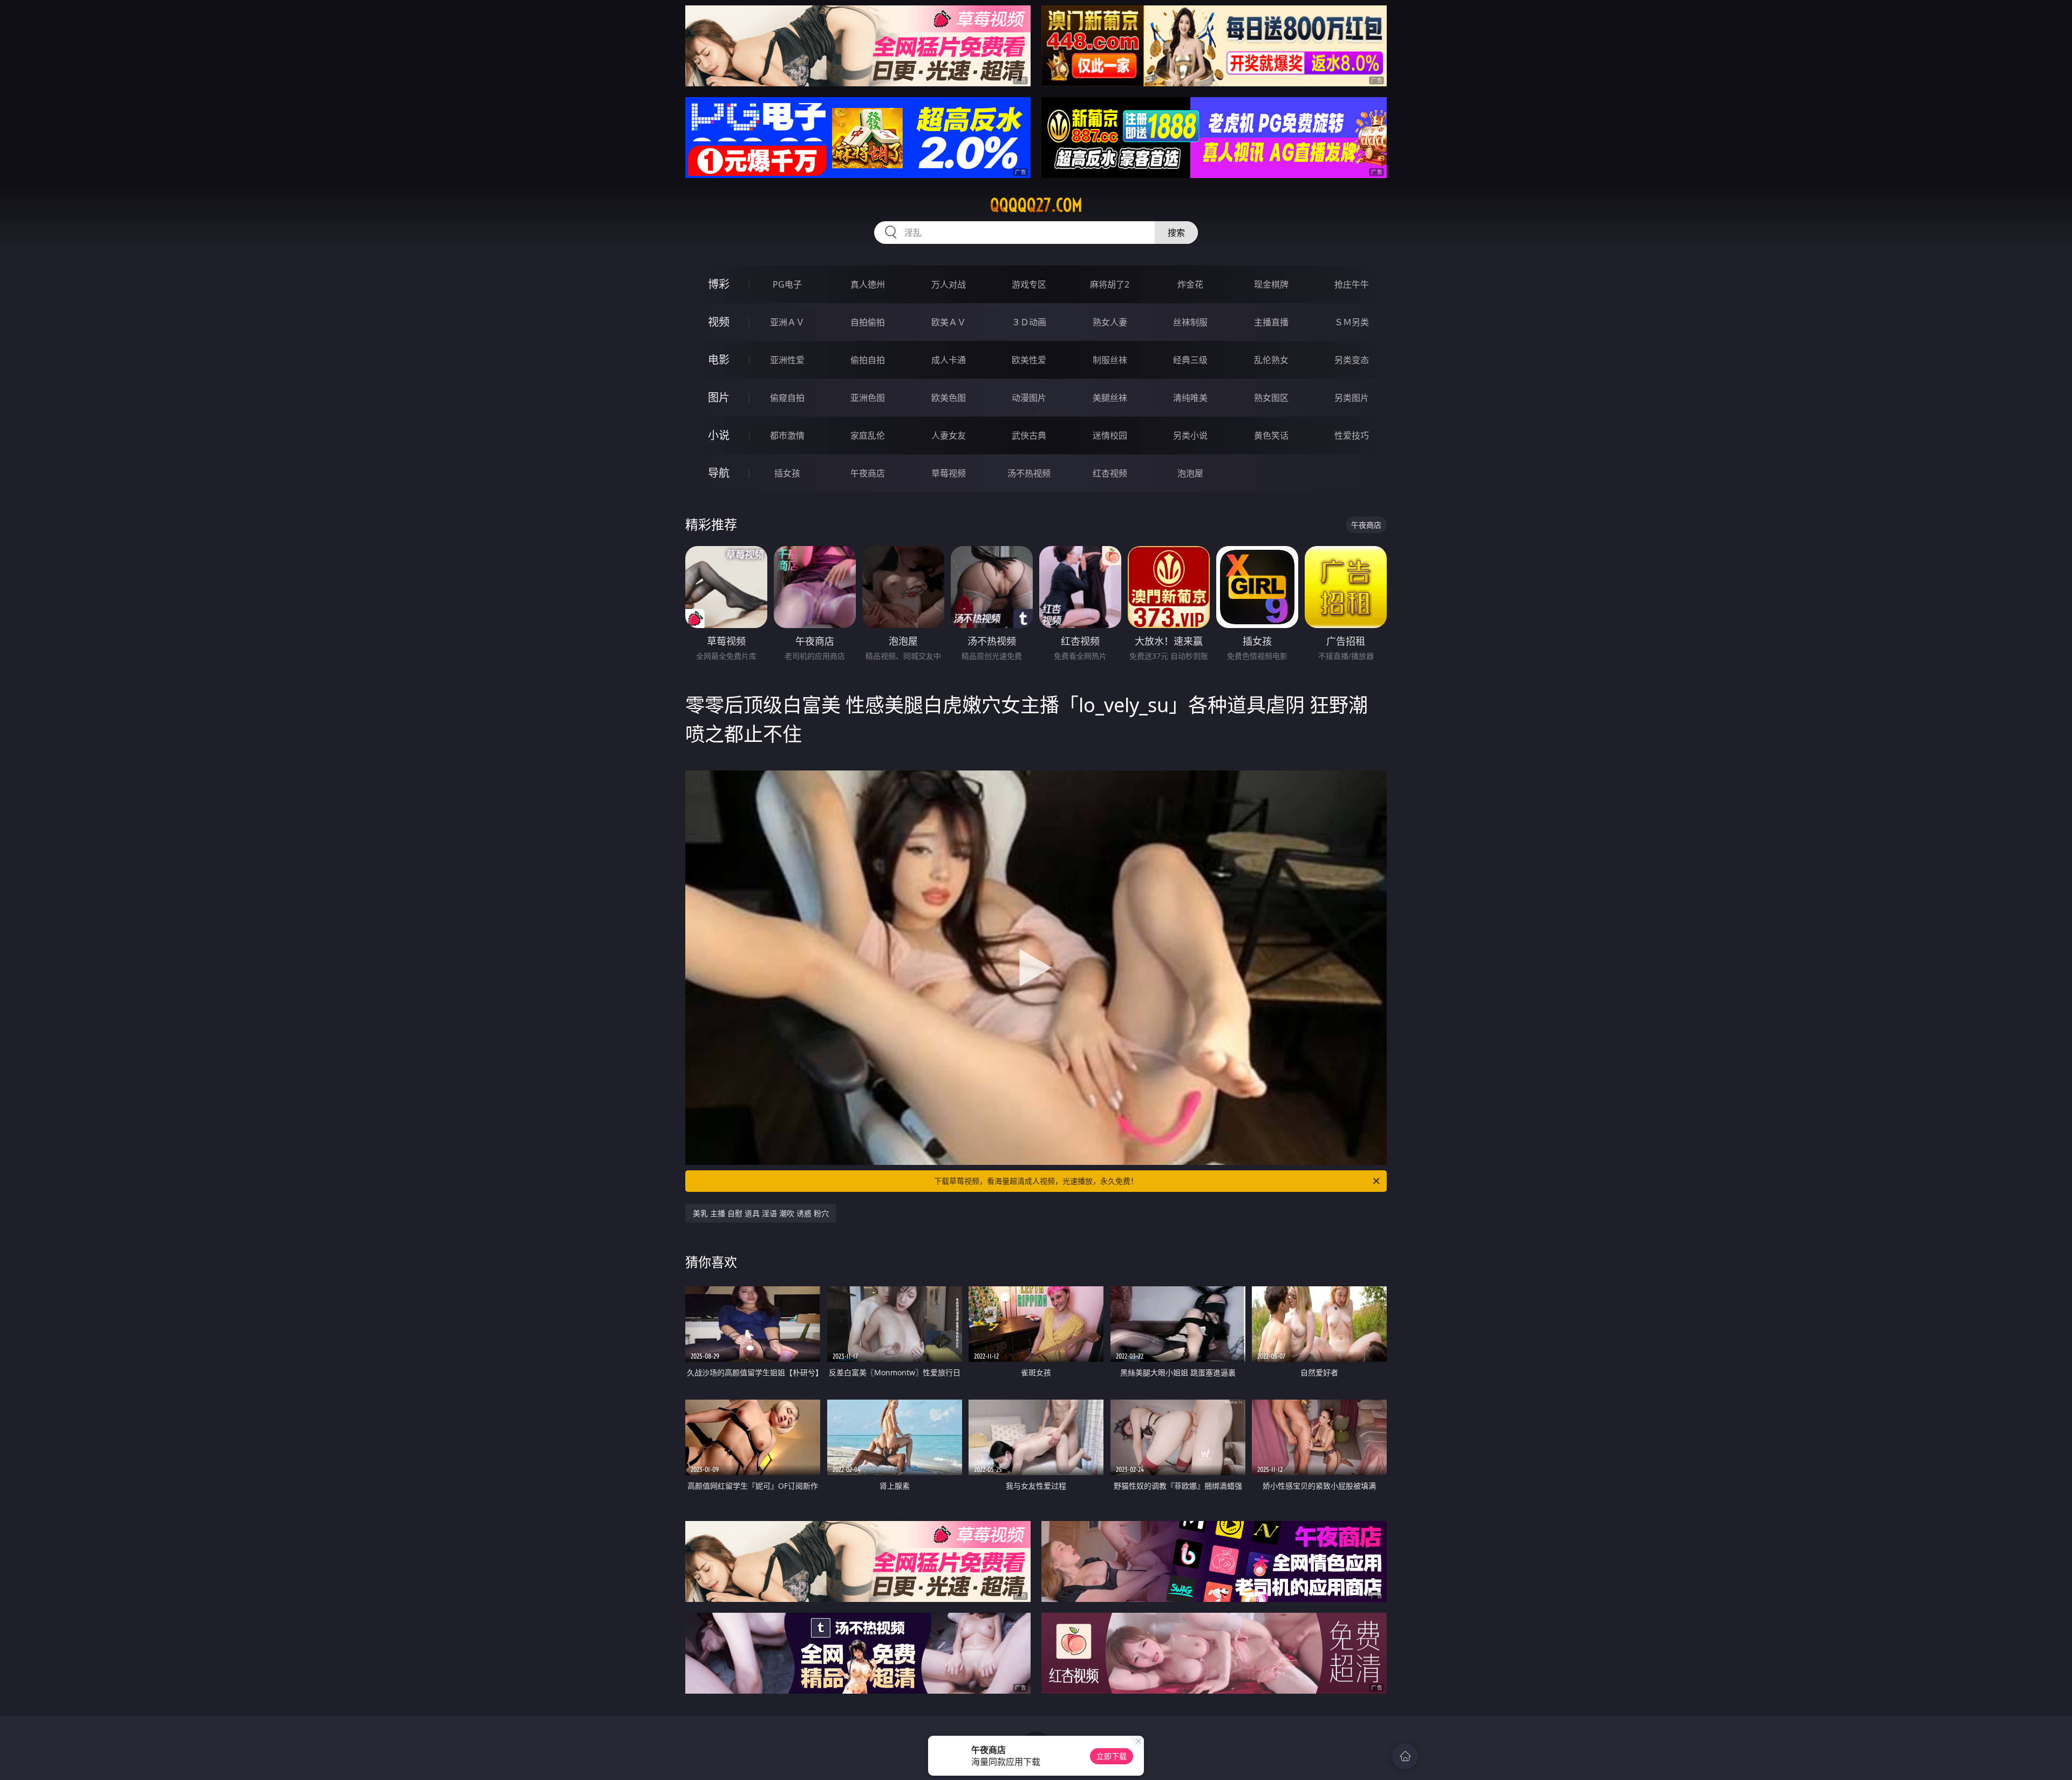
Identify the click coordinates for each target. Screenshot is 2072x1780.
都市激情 (787, 435)
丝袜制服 (1190, 322)
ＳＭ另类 (1352, 322)
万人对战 (949, 284)
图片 (719, 397)
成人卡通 (949, 360)
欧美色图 (949, 398)
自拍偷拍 (868, 322)
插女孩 (787, 473)
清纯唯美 (1190, 398)
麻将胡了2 (1110, 284)
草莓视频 (949, 473)
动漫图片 (1029, 398)
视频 (719, 322)
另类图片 (1352, 398)
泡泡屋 (1190, 473)
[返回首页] (1405, 1756)
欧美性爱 (1029, 360)
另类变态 (1352, 360)
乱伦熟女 (1271, 360)
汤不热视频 (1029, 473)
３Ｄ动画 (1029, 322)
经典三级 (1190, 360)
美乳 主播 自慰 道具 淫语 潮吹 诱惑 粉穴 (761, 1213)
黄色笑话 (1271, 435)
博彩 (719, 284)
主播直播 (1271, 322)
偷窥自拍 (787, 398)
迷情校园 (1110, 435)
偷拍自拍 (868, 360)
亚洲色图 (868, 398)
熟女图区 (1271, 398)
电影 (719, 360)
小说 (719, 435)
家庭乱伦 (868, 435)
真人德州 (868, 284)
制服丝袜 (1110, 360)
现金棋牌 (1271, 284)
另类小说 (1190, 435)
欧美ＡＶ (949, 322)
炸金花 (1190, 284)
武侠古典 (1029, 435)
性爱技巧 (1352, 435)
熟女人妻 (1110, 322)
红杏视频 (1110, 473)
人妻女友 (949, 435)
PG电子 (787, 284)
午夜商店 (868, 473)
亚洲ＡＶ (787, 322)
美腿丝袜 (1110, 398)
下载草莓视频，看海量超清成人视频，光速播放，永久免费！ (1036, 1181)
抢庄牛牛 (1352, 284)
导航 (719, 473)
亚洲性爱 (787, 360)
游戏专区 (1029, 284)
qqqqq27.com (1036, 205)
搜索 (1176, 233)
